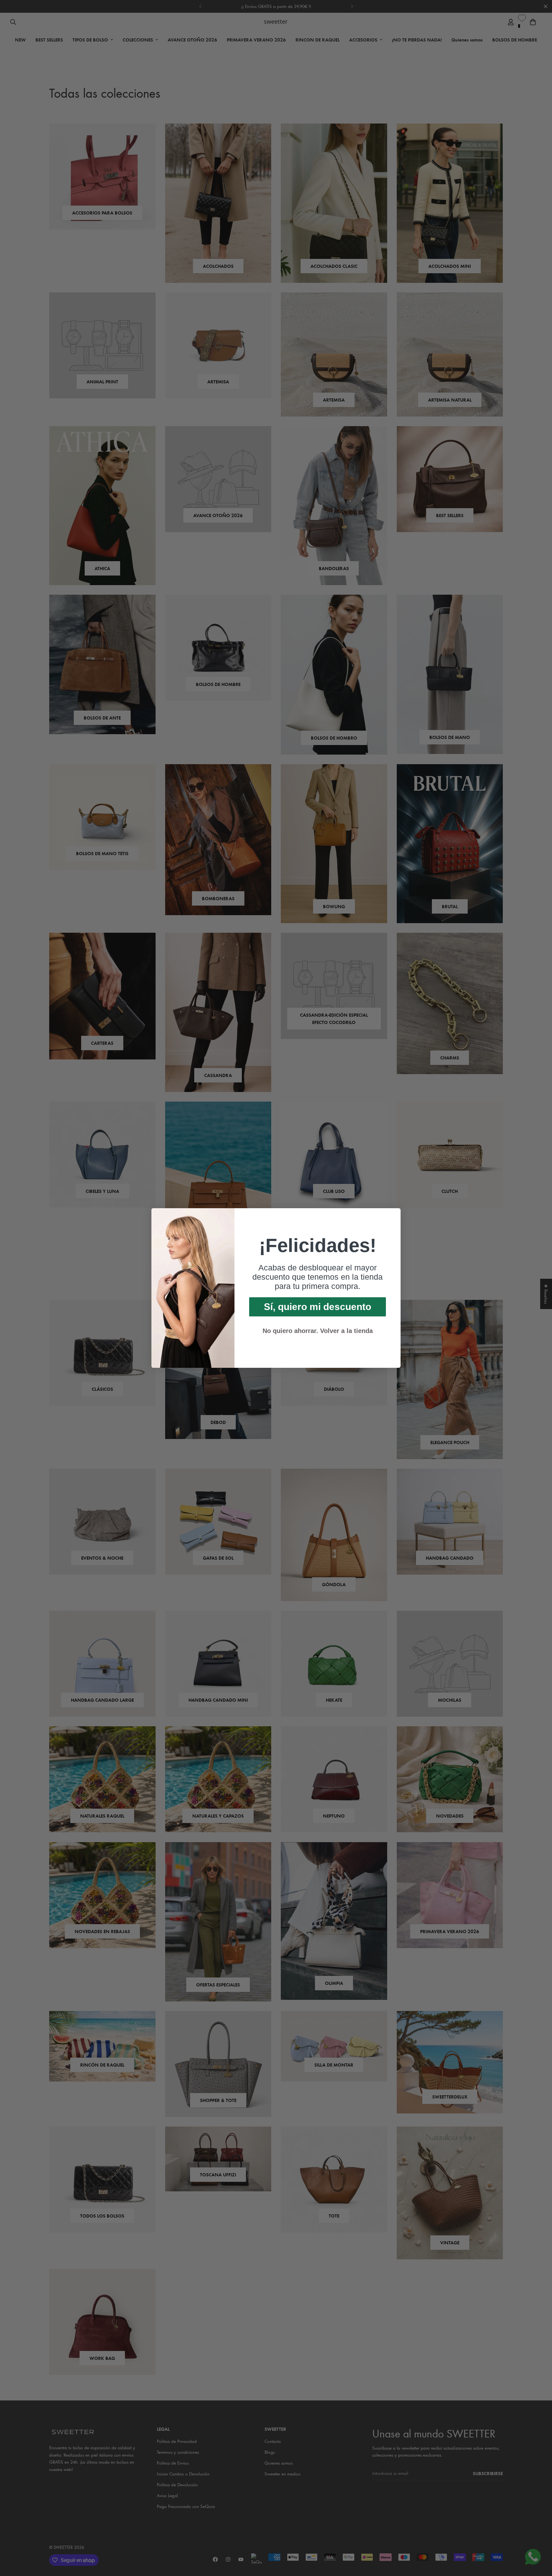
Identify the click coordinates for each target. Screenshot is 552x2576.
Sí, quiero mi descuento (318, 1307)
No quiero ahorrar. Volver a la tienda (318, 1331)
